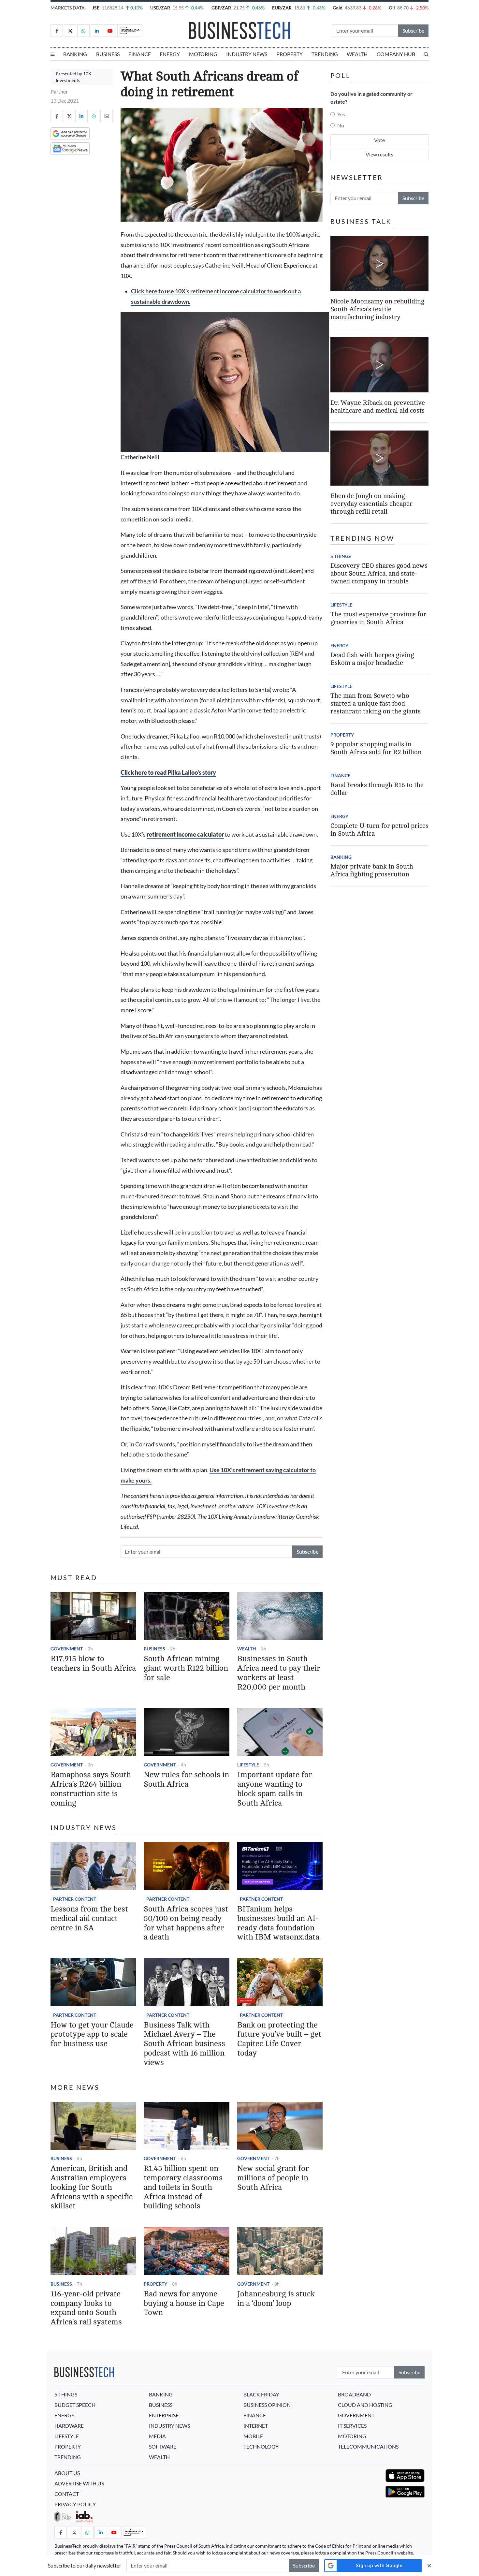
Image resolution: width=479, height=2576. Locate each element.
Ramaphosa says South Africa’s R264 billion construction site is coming (91, 1789)
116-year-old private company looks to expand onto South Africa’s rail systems (86, 2308)
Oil (392, 8)
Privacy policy (75, 2504)
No (341, 125)
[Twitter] (70, 31)
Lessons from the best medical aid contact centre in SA (89, 1918)
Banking (75, 54)
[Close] (429, 2565)
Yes (341, 114)
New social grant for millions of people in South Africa (273, 2178)
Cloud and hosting (365, 2405)
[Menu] (52, 54)
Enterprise (164, 2415)
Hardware (69, 2426)
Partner (59, 91)
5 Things (341, 556)
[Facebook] (57, 31)
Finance (140, 54)
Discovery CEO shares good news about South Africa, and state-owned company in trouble (379, 573)
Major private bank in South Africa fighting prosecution (372, 870)
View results (379, 154)
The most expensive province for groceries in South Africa (378, 618)
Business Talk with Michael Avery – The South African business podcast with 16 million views (184, 2044)
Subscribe (413, 30)
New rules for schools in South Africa (186, 1779)
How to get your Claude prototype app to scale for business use (92, 2034)
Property (290, 54)
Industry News (247, 54)
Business (108, 54)
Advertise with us (79, 2483)
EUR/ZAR (282, 8)
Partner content (75, 1899)
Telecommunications (368, 2446)
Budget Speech (75, 2405)
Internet (256, 2426)
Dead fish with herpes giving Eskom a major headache (372, 659)
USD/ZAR (160, 8)
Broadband (354, 2394)
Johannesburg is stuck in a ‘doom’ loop (276, 2299)
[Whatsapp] (83, 31)
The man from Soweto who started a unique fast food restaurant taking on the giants (376, 703)
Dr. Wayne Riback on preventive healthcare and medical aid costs (378, 407)
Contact (67, 2494)
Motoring (203, 54)
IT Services (352, 2426)
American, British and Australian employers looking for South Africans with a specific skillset (92, 2187)
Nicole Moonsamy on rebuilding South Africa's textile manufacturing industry (377, 309)
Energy (170, 54)
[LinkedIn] (97, 31)
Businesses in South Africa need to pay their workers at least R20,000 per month (279, 1673)
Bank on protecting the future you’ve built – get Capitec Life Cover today (279, 2039)
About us (67, 2473)
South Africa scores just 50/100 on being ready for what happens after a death (186, 1923)
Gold (338, 8)
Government (67, 1649)
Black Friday (261, 2394)
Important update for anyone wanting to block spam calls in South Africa (275, 1789)
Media (157, 2436)
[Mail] (107, 116)
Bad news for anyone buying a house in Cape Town (184, 2303)
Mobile (253, 2436)
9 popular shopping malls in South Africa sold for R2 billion (376, 748)
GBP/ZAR (221, 8)
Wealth (357, 54)
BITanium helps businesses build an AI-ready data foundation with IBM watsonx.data (278, 1923)
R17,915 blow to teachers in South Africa (93, 1663)
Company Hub (396, 54)
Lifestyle (248, 1765)
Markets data (68, 8)
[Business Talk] (130, 31)
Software (163, 2446)
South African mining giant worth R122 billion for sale (186, 1668)
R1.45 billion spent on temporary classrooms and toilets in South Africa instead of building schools (183, 2187)
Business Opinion (267, 2405)
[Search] (426, 54)
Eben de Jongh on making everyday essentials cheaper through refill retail (371, 504)
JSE (96, 8)
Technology (261, 2446)
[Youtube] (110, 31)
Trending (325, 54)
